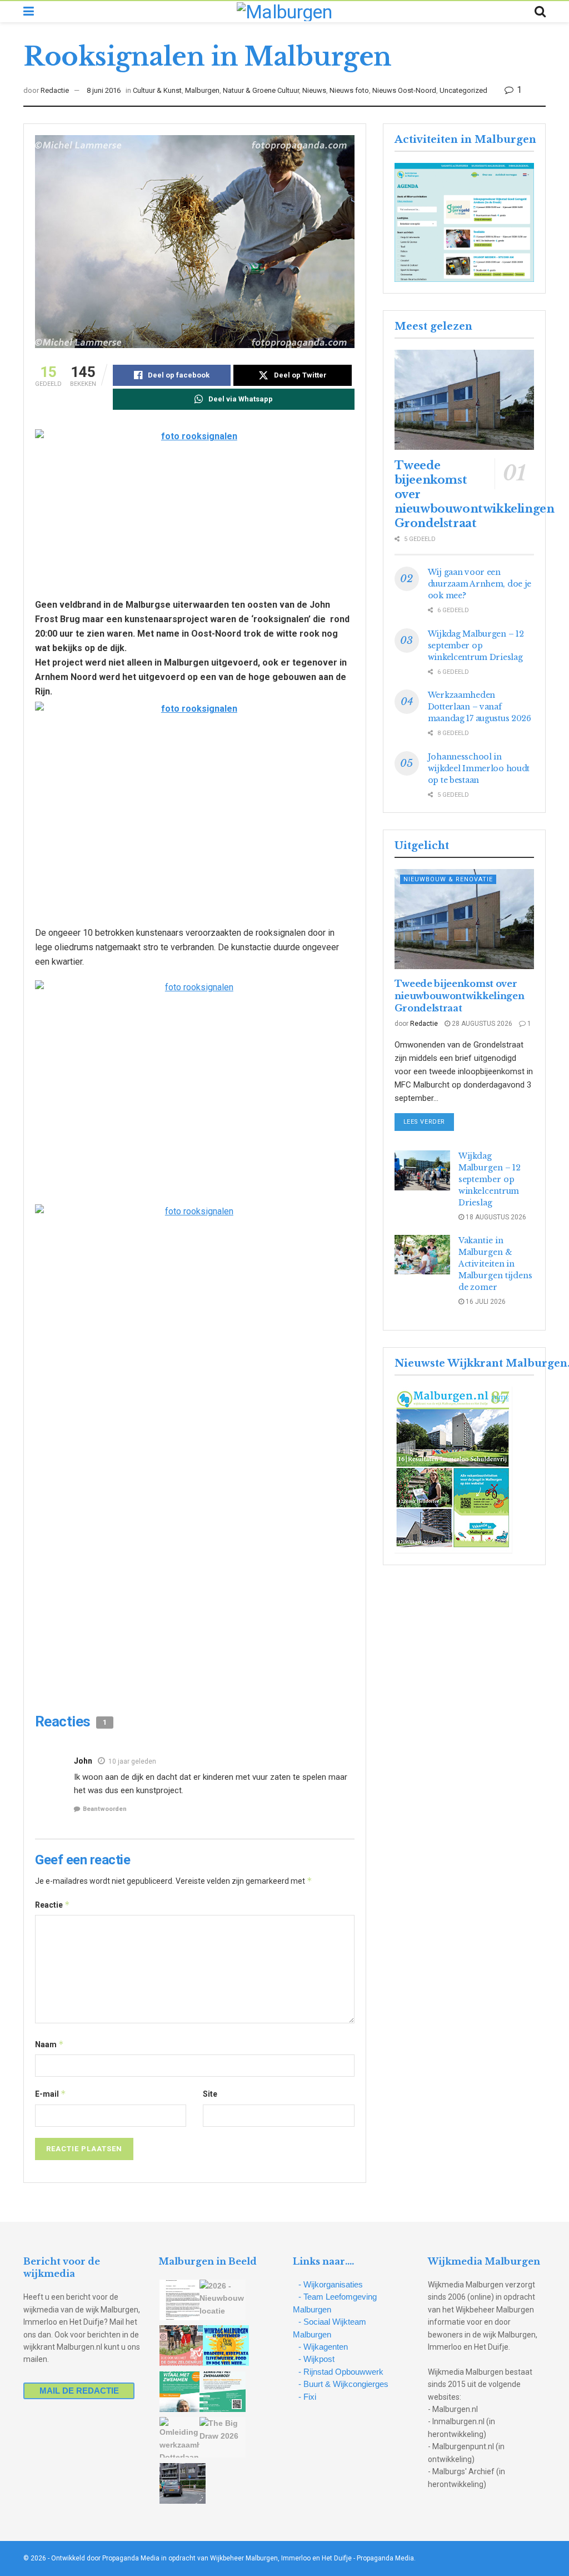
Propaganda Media (385, 2558)
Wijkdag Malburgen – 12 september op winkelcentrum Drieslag (476, 646)
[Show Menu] (29, 12)
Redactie (55, 90)
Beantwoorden (105, 1809)
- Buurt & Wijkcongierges (343, 2384)
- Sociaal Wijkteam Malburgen (330, 2328)
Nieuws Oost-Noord (404, 90)
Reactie (53, 1905)
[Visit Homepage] (284, 12)
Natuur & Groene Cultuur (261, 90)
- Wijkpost (316, 2359)
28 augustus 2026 (481, 1024)
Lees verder (429, 1121)
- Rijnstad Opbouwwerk (341, 2372)
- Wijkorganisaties (331, 2284)
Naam (49, 2044)
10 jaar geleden (132, 1761)
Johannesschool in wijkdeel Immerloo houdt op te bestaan (479, 768)
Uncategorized (463, 90)
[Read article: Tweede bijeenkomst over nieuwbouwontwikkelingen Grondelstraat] (464, 400)
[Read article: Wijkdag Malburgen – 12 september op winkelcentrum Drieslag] (422, 1170)
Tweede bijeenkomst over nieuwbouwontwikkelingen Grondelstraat (460, 996)
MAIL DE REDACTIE (79, 2391)
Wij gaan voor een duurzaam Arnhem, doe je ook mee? (480, 584)
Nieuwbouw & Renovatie (448, 879)
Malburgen (202, 90)
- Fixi (307, 2397)
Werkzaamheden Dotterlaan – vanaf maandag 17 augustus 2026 (480, 707)
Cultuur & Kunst (157, 90)
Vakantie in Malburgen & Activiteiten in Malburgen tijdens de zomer (495, 1264)
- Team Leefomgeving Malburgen (335, 2303)
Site (210, 2094)
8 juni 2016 (104, 90)
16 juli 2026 (485, 1302)
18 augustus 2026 (495, 1217)
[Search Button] (540, 12)
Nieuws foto (349, 90)
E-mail (51, 2094)
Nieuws (314, 90)
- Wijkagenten (323, 2347)
